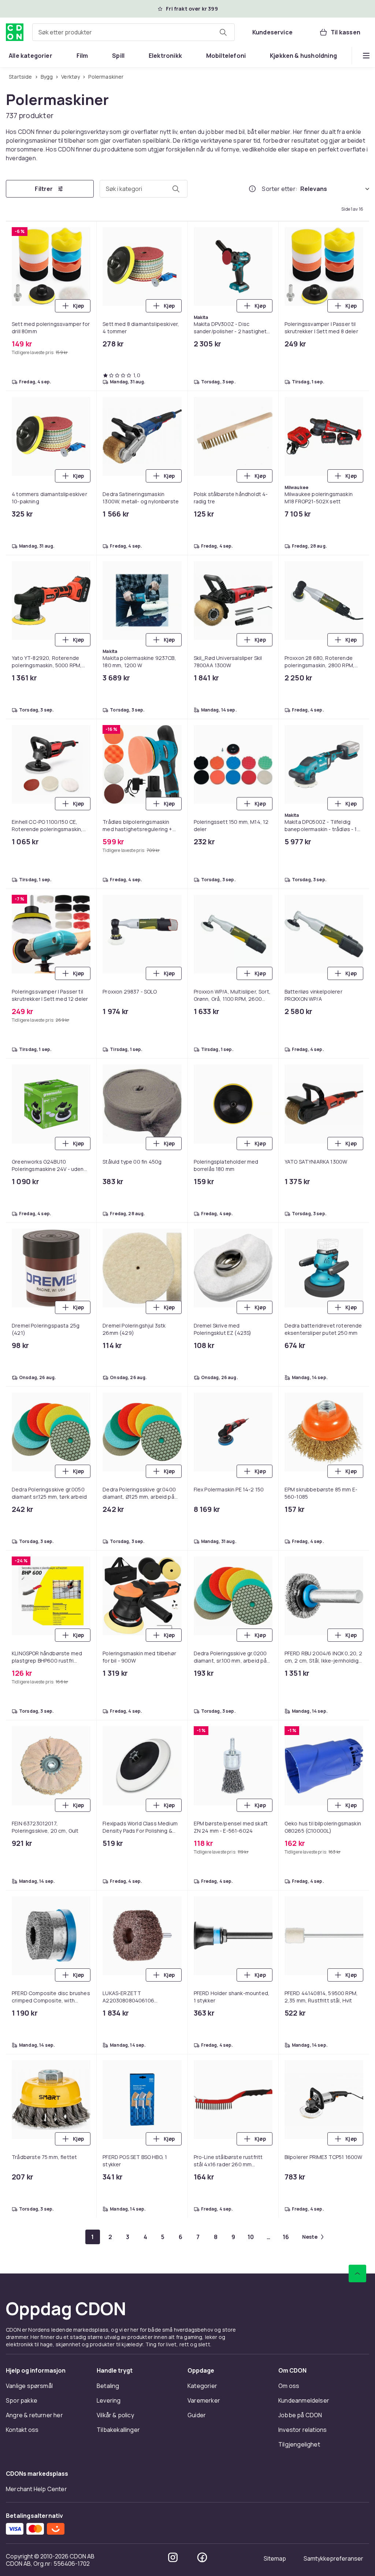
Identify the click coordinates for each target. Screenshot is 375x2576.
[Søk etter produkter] (223, 32)
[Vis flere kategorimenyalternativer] (366, 56)
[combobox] (133, 32)
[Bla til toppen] (357, 2273)
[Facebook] (202, 2557)
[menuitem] (31, 56)
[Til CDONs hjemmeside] (15, 32)
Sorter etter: (280, 189)
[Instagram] (173, 2557)
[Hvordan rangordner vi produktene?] (252, 189)
